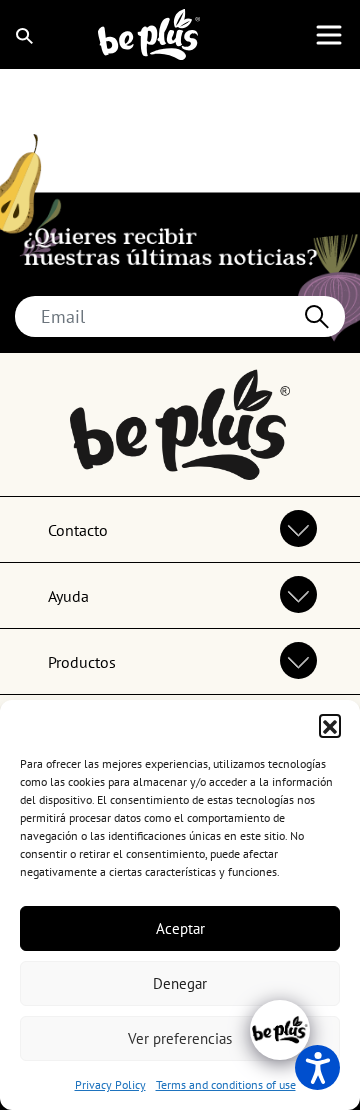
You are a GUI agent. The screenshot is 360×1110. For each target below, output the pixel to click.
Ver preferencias (180, 1038)
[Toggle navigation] (329, 35)
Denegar (180, 983)
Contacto (78, 530)
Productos (82, 662)
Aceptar (180, 928)
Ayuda (68, 596)
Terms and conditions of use (226, 1084)
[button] (330, 725)
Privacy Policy (110, 1084)
